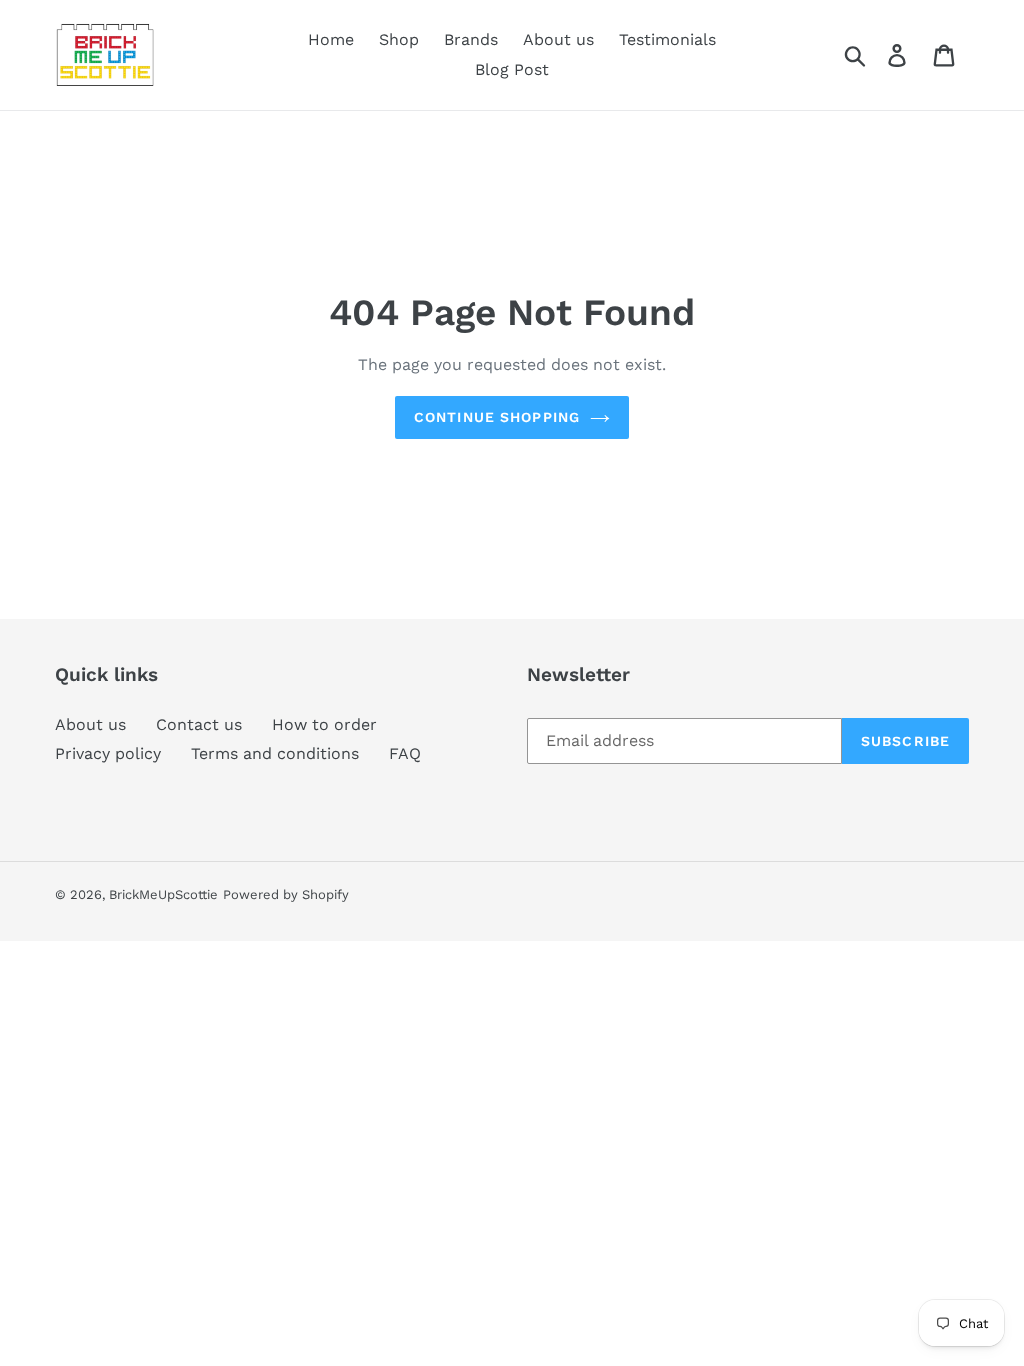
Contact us (199, 724)
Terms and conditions (275, 753)
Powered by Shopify (286, 894)
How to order (324, 724)
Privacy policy (108, 753)
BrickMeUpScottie (163, 894)
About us (90, 724)
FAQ (405, 753)
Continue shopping (497, 417)
